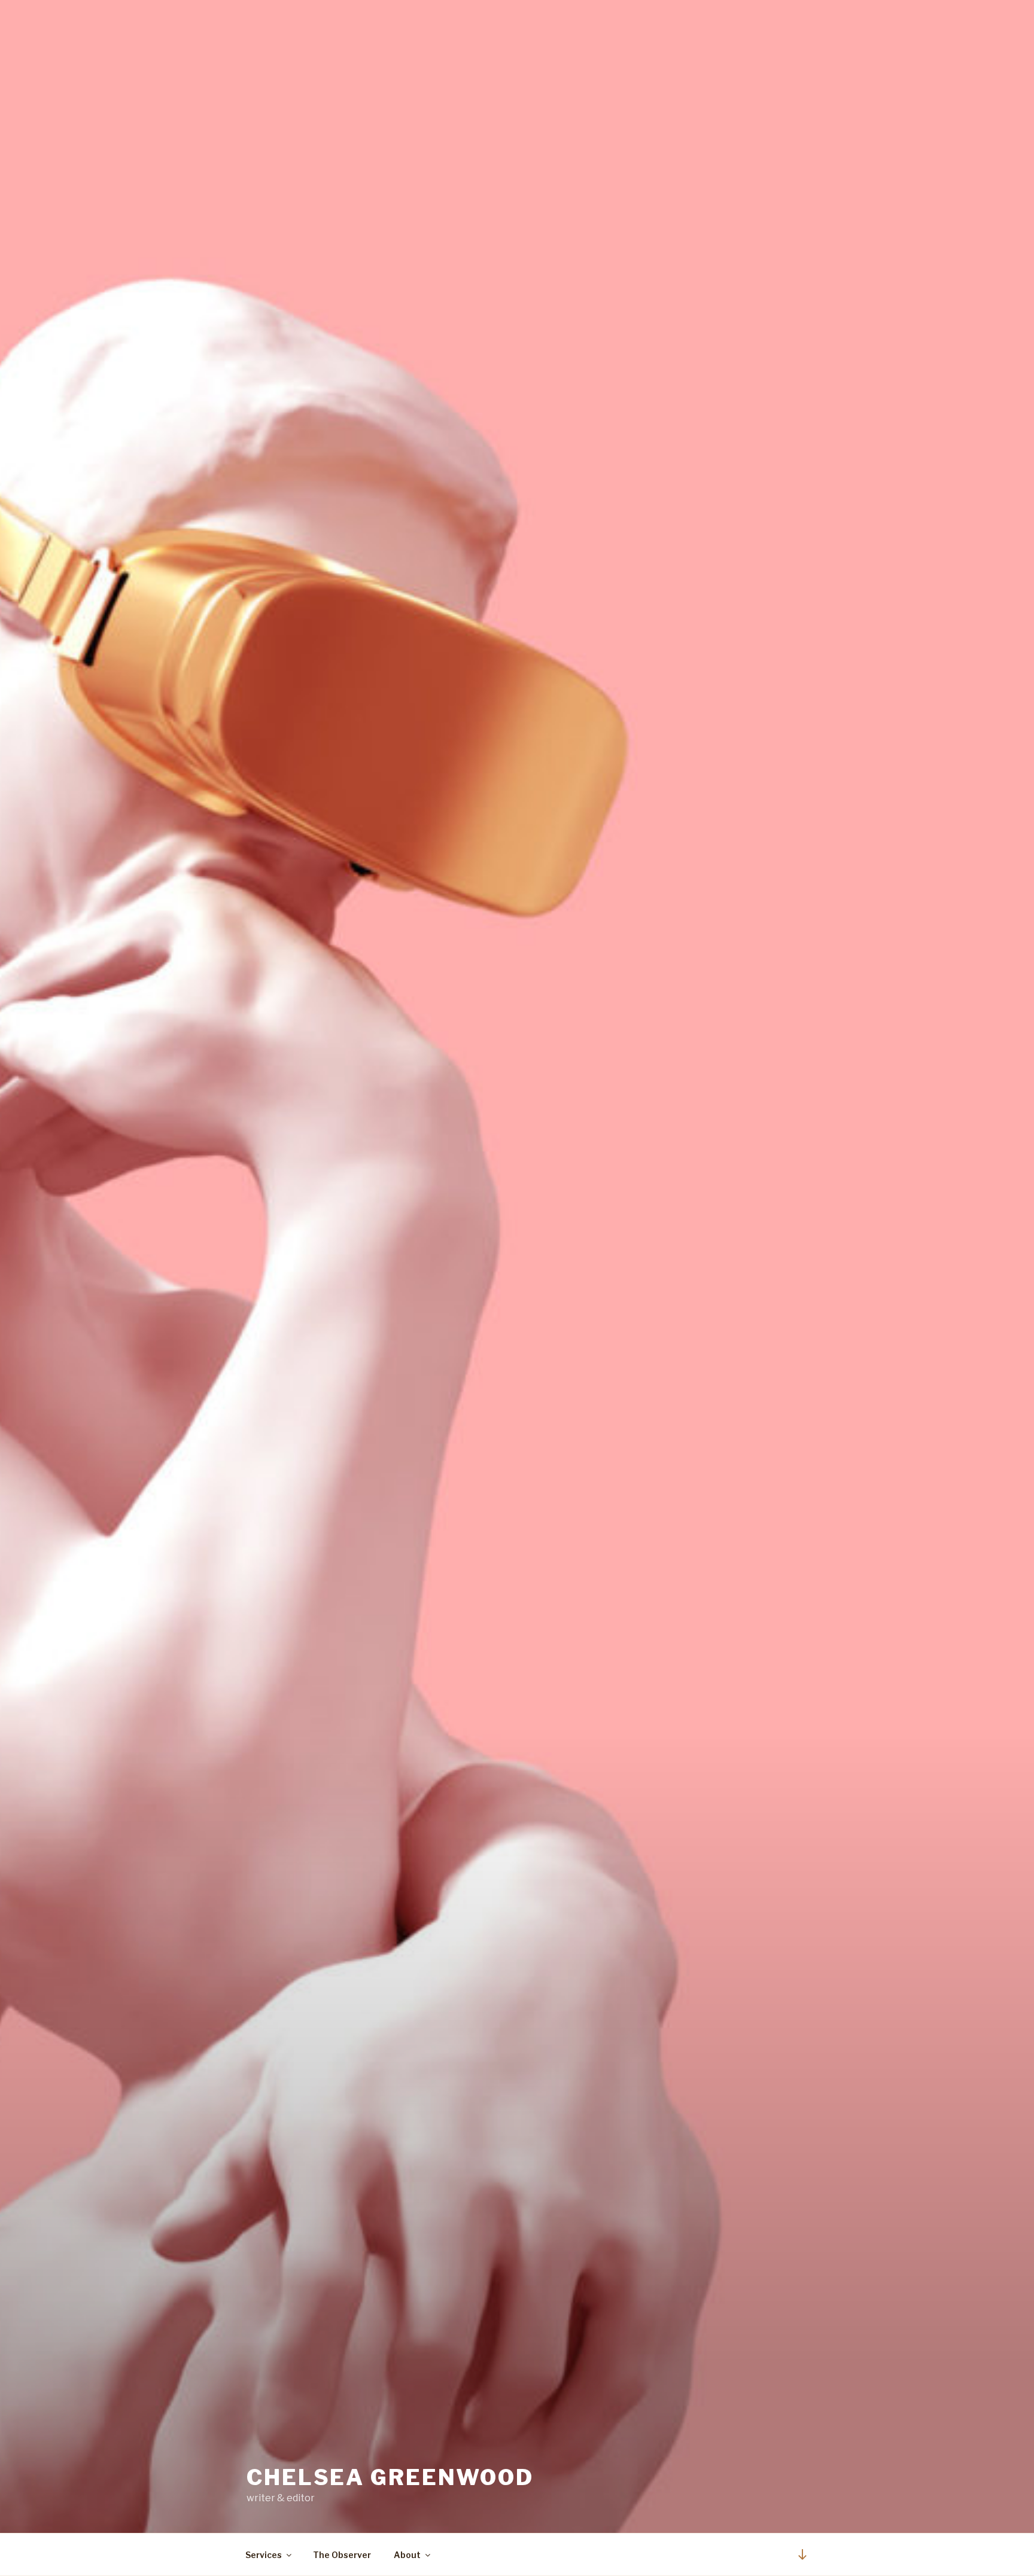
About (407, 2555)
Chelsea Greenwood (390, 2477)
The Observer (342, 2555)
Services (264, 2555)
